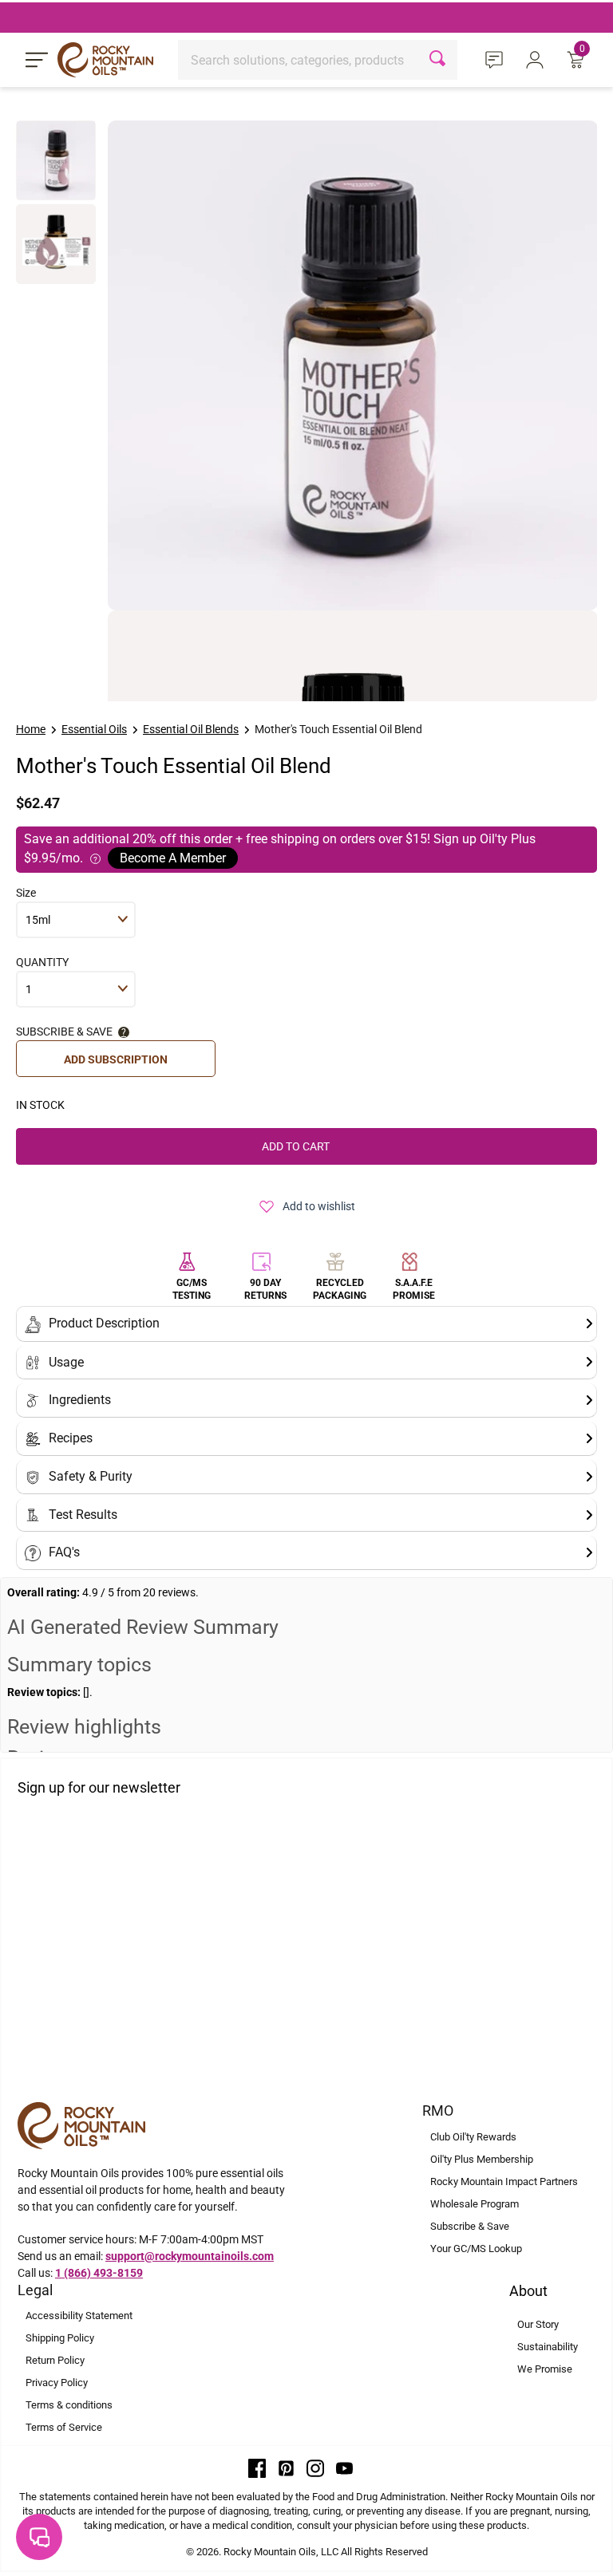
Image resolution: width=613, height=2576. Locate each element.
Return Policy (55, 2360)
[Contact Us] (496, 59)
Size (26, 893)
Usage (66, 1362)
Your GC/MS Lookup (476, 2249)
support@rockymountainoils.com (190, 2256)
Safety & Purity (91, 1476)
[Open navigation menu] (37, 60)
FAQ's (64, 1552)
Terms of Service (64, 2427)
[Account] (537, 59)
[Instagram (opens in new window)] (315, 2468)
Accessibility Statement (79, 2316)
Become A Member (173, 858)
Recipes (71, 1438)
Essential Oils (94, 729)
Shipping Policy (60, 2338)
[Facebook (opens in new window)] (257, 2468)
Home (31, 729)
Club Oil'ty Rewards (473, 2137)
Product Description (104, 1323)
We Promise (545, 2369)
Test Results (83, 1515)
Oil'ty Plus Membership (482, 2159)
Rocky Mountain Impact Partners (504, 2182)
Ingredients (80, 1400)
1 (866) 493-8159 (99, 2273)
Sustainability (548, 2347)
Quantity (42, 962)
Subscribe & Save (470, 2226)
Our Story (538, 2324)
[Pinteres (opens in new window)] (287, 2468)
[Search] (439, 60)
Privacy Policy (57, 2383)
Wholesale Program (475, 2204)
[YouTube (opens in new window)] (345, 2468)
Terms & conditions (69, 2405)
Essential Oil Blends (191, 729)
